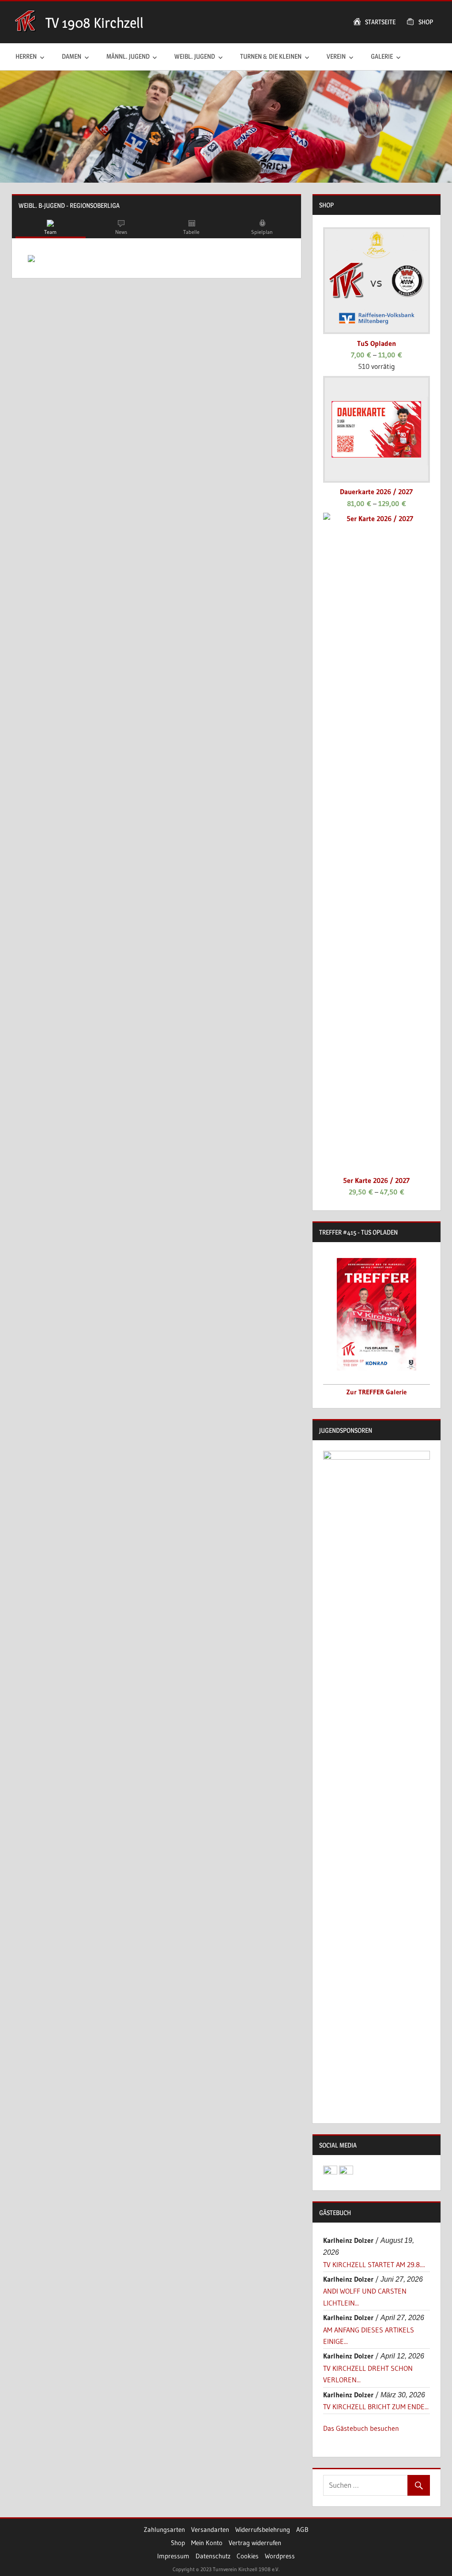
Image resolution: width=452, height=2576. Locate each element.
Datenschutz (213, 2556)
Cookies (248, 2556)
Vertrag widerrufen (255, 2543)
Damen (72, 56)
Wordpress (280, 2556)
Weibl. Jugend (195, 56)
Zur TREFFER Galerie (377, 1392)
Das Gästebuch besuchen (361, 2428)
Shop (178, 2543)
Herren (26, 56)
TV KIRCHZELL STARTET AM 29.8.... (374, 2264)
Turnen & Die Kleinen (271, 56)
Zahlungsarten (164, 2529)
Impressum (173, 2556)
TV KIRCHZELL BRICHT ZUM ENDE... (376, 2407)
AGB (302, 2529)
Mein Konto (207, 2543)
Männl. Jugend (128, 56)
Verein (336, 56)
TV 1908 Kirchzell (94, 23)
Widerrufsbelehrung (263, 2529)
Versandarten (210, 2529)
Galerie (382, 56)
